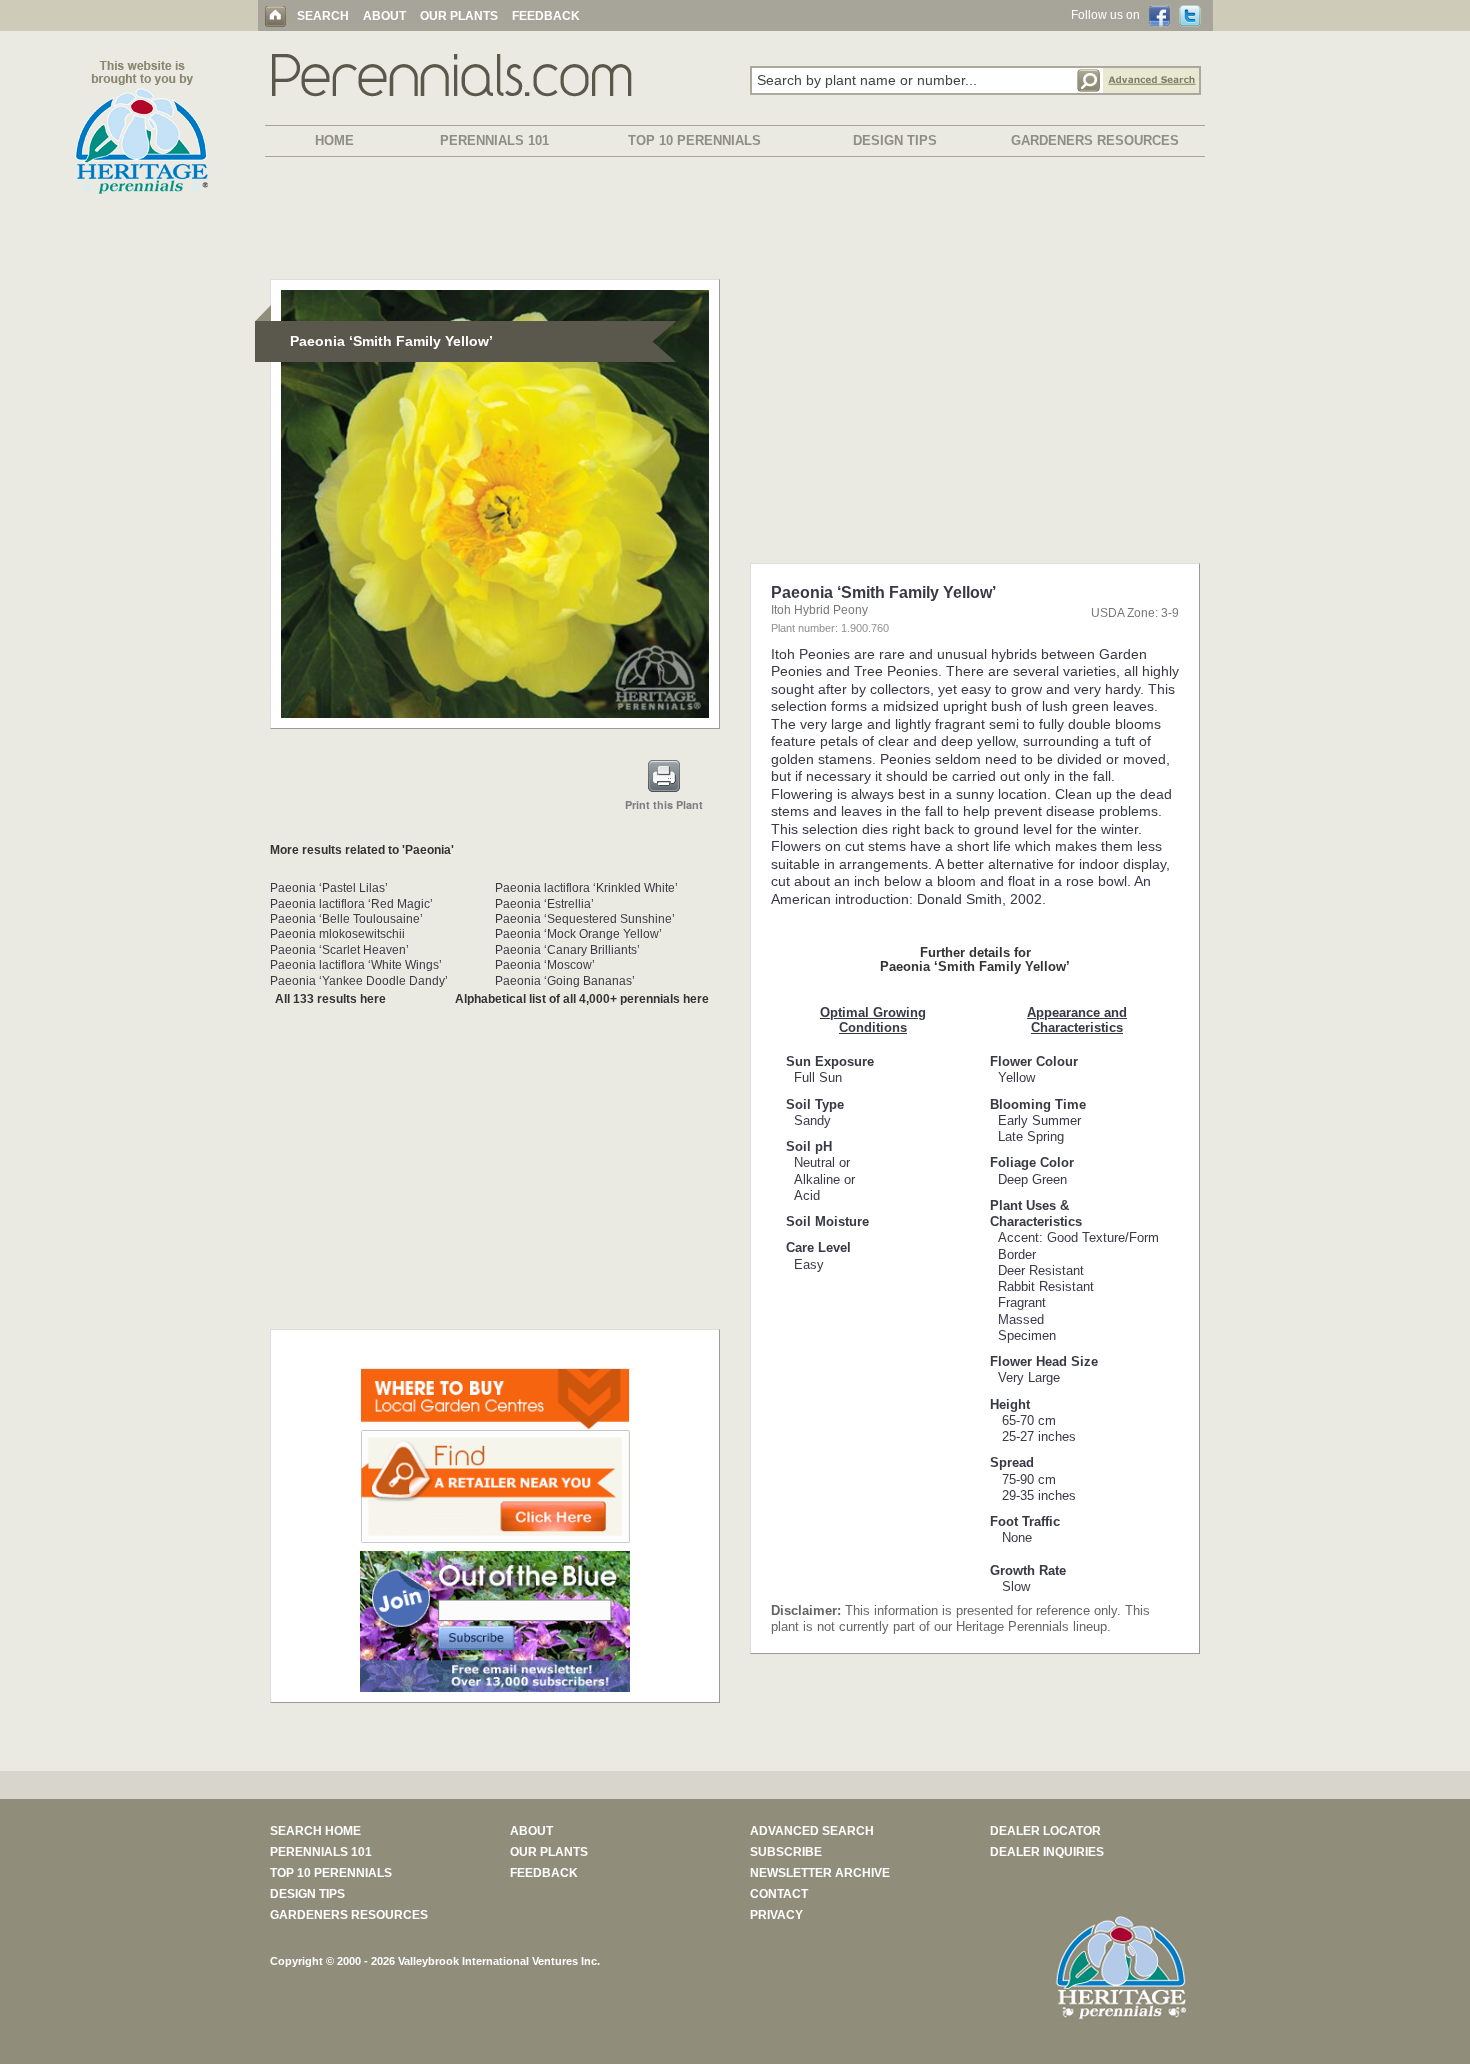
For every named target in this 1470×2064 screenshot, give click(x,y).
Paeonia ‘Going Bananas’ (565, 981)
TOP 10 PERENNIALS (694, 140)
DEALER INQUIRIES (1047, 1852)
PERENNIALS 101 (494, 140)
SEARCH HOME (315, 1831)
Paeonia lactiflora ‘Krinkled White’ (586, 888)
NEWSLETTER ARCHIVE (820, 1873)
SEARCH (323, 16)
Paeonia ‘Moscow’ (545, 965)
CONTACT (779, 1894)
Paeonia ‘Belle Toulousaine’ (346, 919)
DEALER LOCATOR (1045, 1831)
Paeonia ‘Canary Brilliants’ (567, 950)
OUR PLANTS (459, 16)
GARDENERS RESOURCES (1095, 140)
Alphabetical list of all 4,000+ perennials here (582, 999)
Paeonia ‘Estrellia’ (544, 904)
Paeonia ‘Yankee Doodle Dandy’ (359, 981)
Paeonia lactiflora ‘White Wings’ (356, 965)
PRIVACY (776, 1915)
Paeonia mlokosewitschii (337, 934)
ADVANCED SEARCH (812, 1831)
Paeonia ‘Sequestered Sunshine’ (585, 919)
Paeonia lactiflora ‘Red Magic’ (351, 904)
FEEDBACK (546, 16)
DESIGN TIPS (895, 140)
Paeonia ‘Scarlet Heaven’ (339, 950)
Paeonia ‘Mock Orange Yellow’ (578, 934)
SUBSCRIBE (786, 1852)
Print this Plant (664, 804)
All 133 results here (330, 999)
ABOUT (384, 16)
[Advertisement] (735, 222)
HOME (334, 140)
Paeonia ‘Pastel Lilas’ (329, 888)
